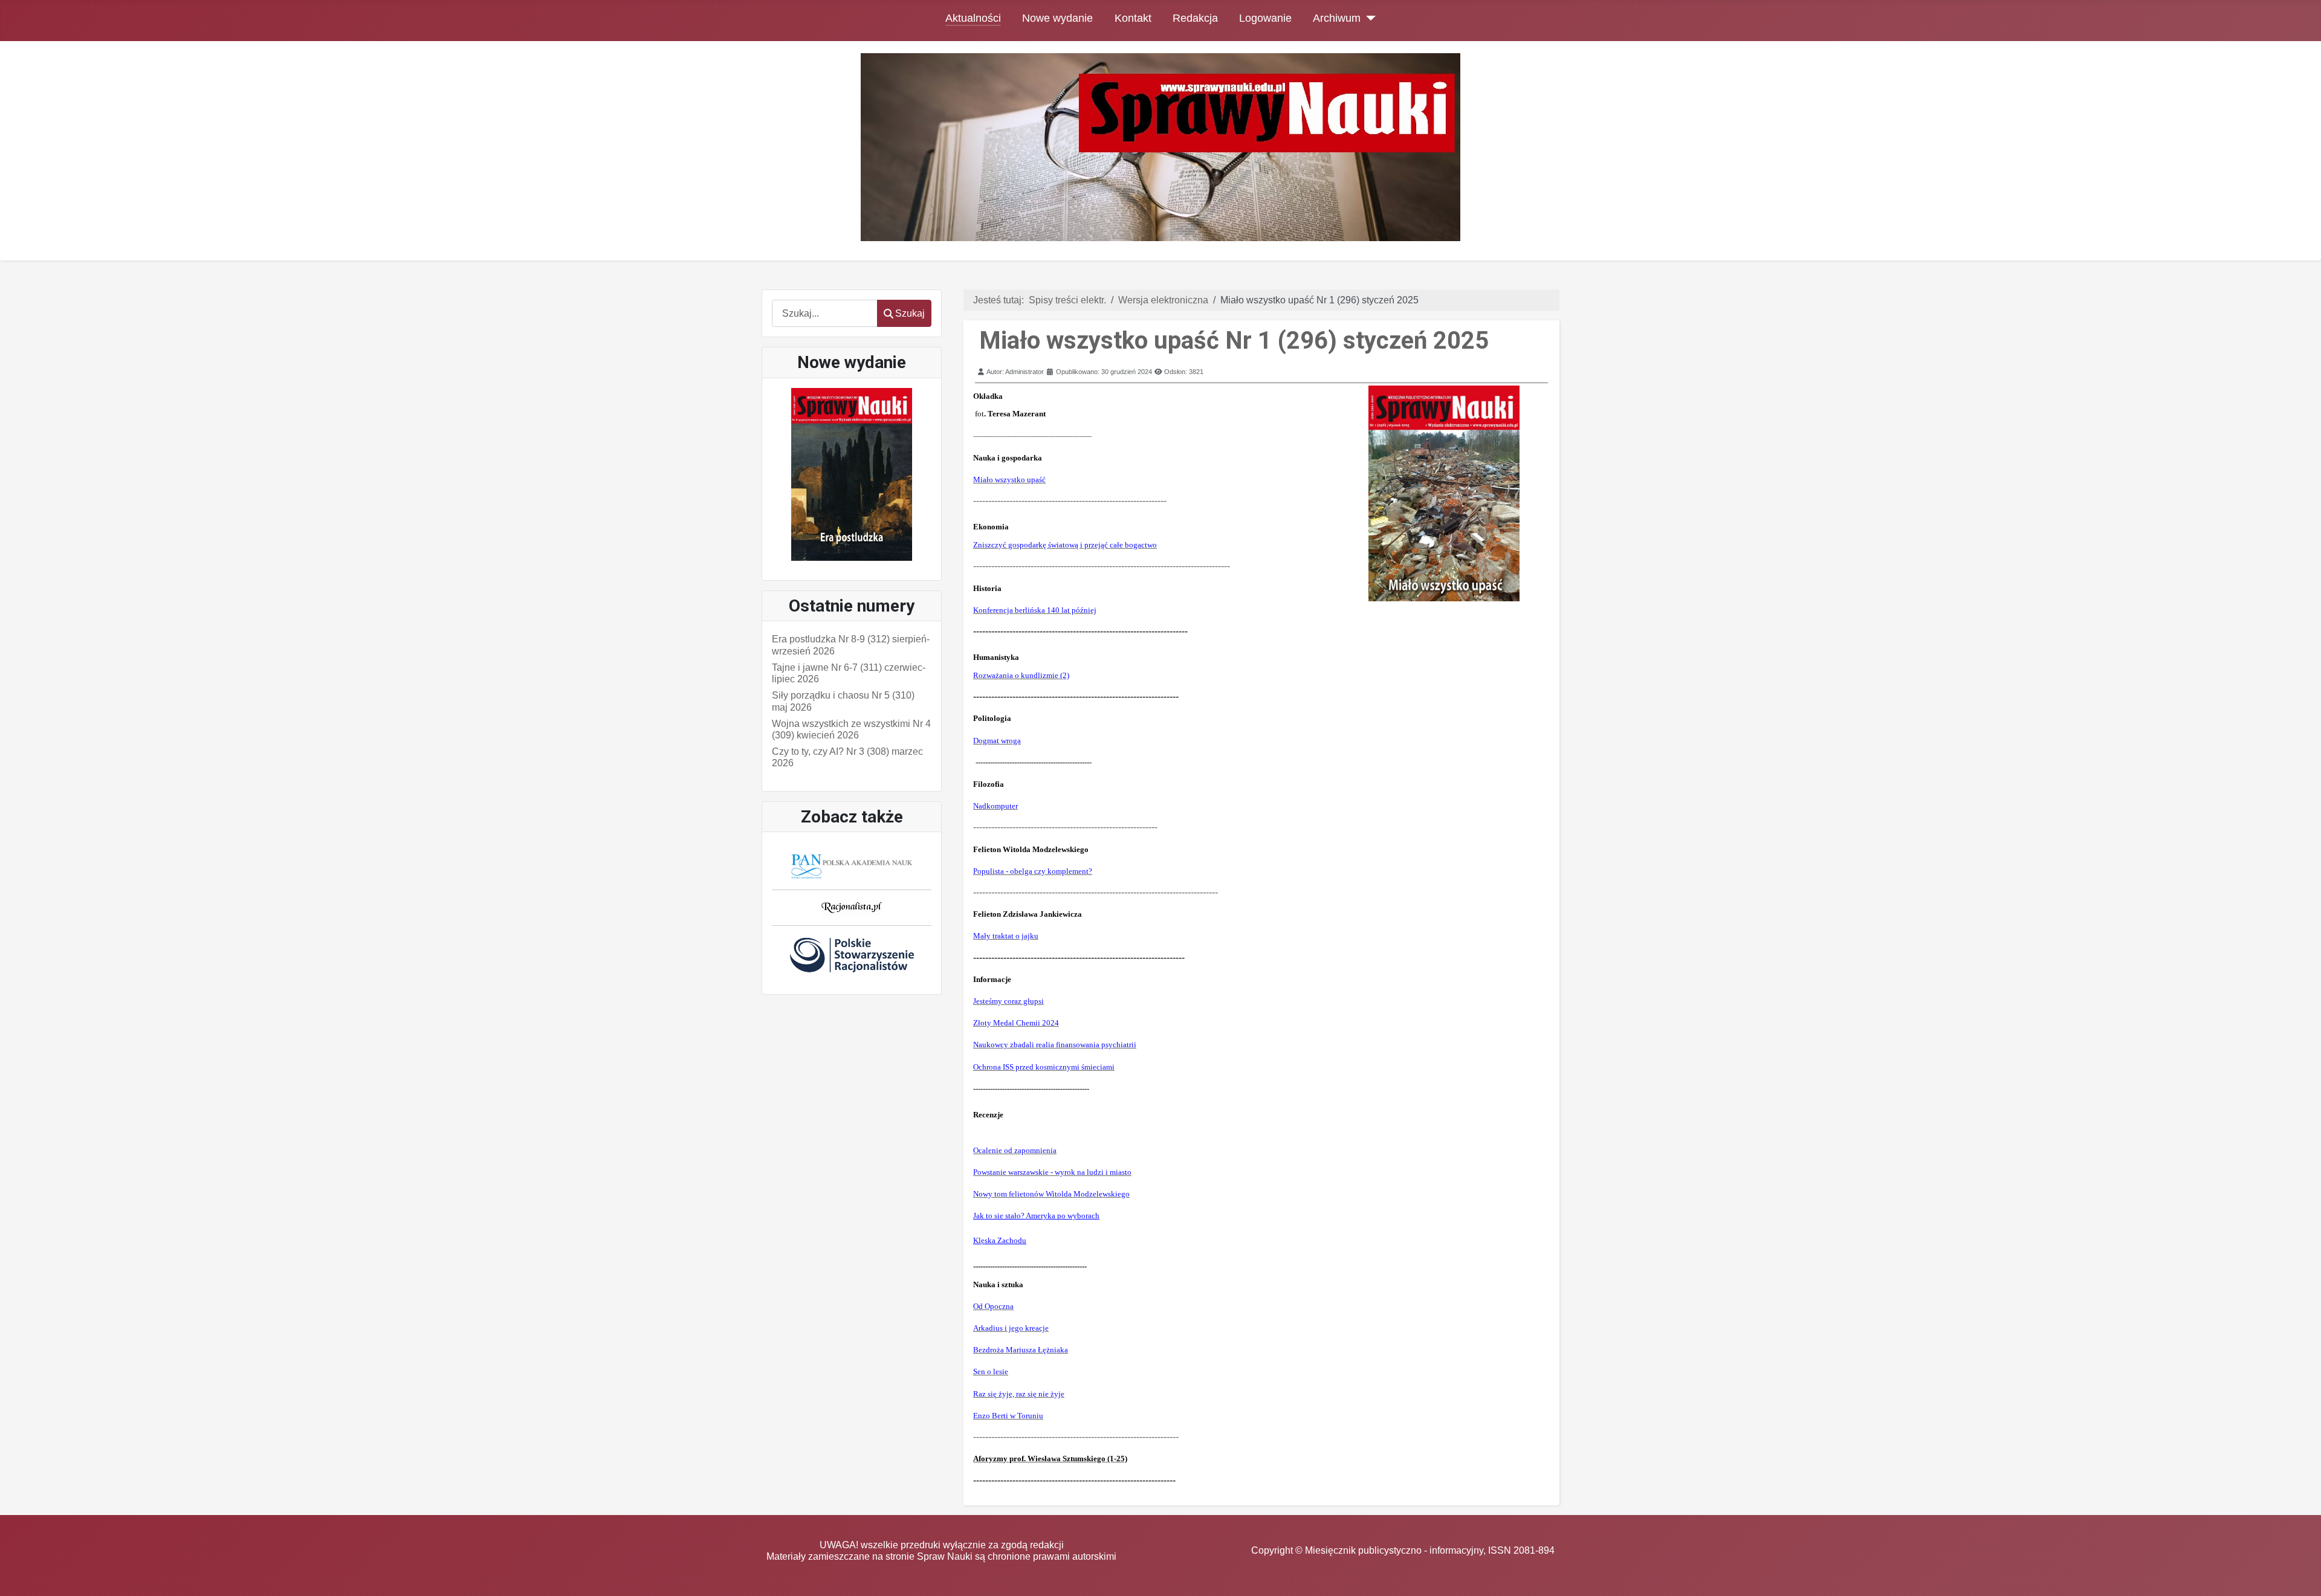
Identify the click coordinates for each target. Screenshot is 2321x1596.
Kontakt (1133, 18)
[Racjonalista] (852, 907)
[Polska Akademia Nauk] (852, 866)
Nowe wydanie (1057, 18)
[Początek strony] (2300, 1575)
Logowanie (1265, 18)
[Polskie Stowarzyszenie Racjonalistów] (852, 955)
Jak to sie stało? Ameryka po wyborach (1036, 1216)
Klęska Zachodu (1000, 1240)
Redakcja (1195, 18)
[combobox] (825, 313)
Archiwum (1337, 18)
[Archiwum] (1368, 18)
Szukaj (910, 313)
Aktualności (973, 18)
